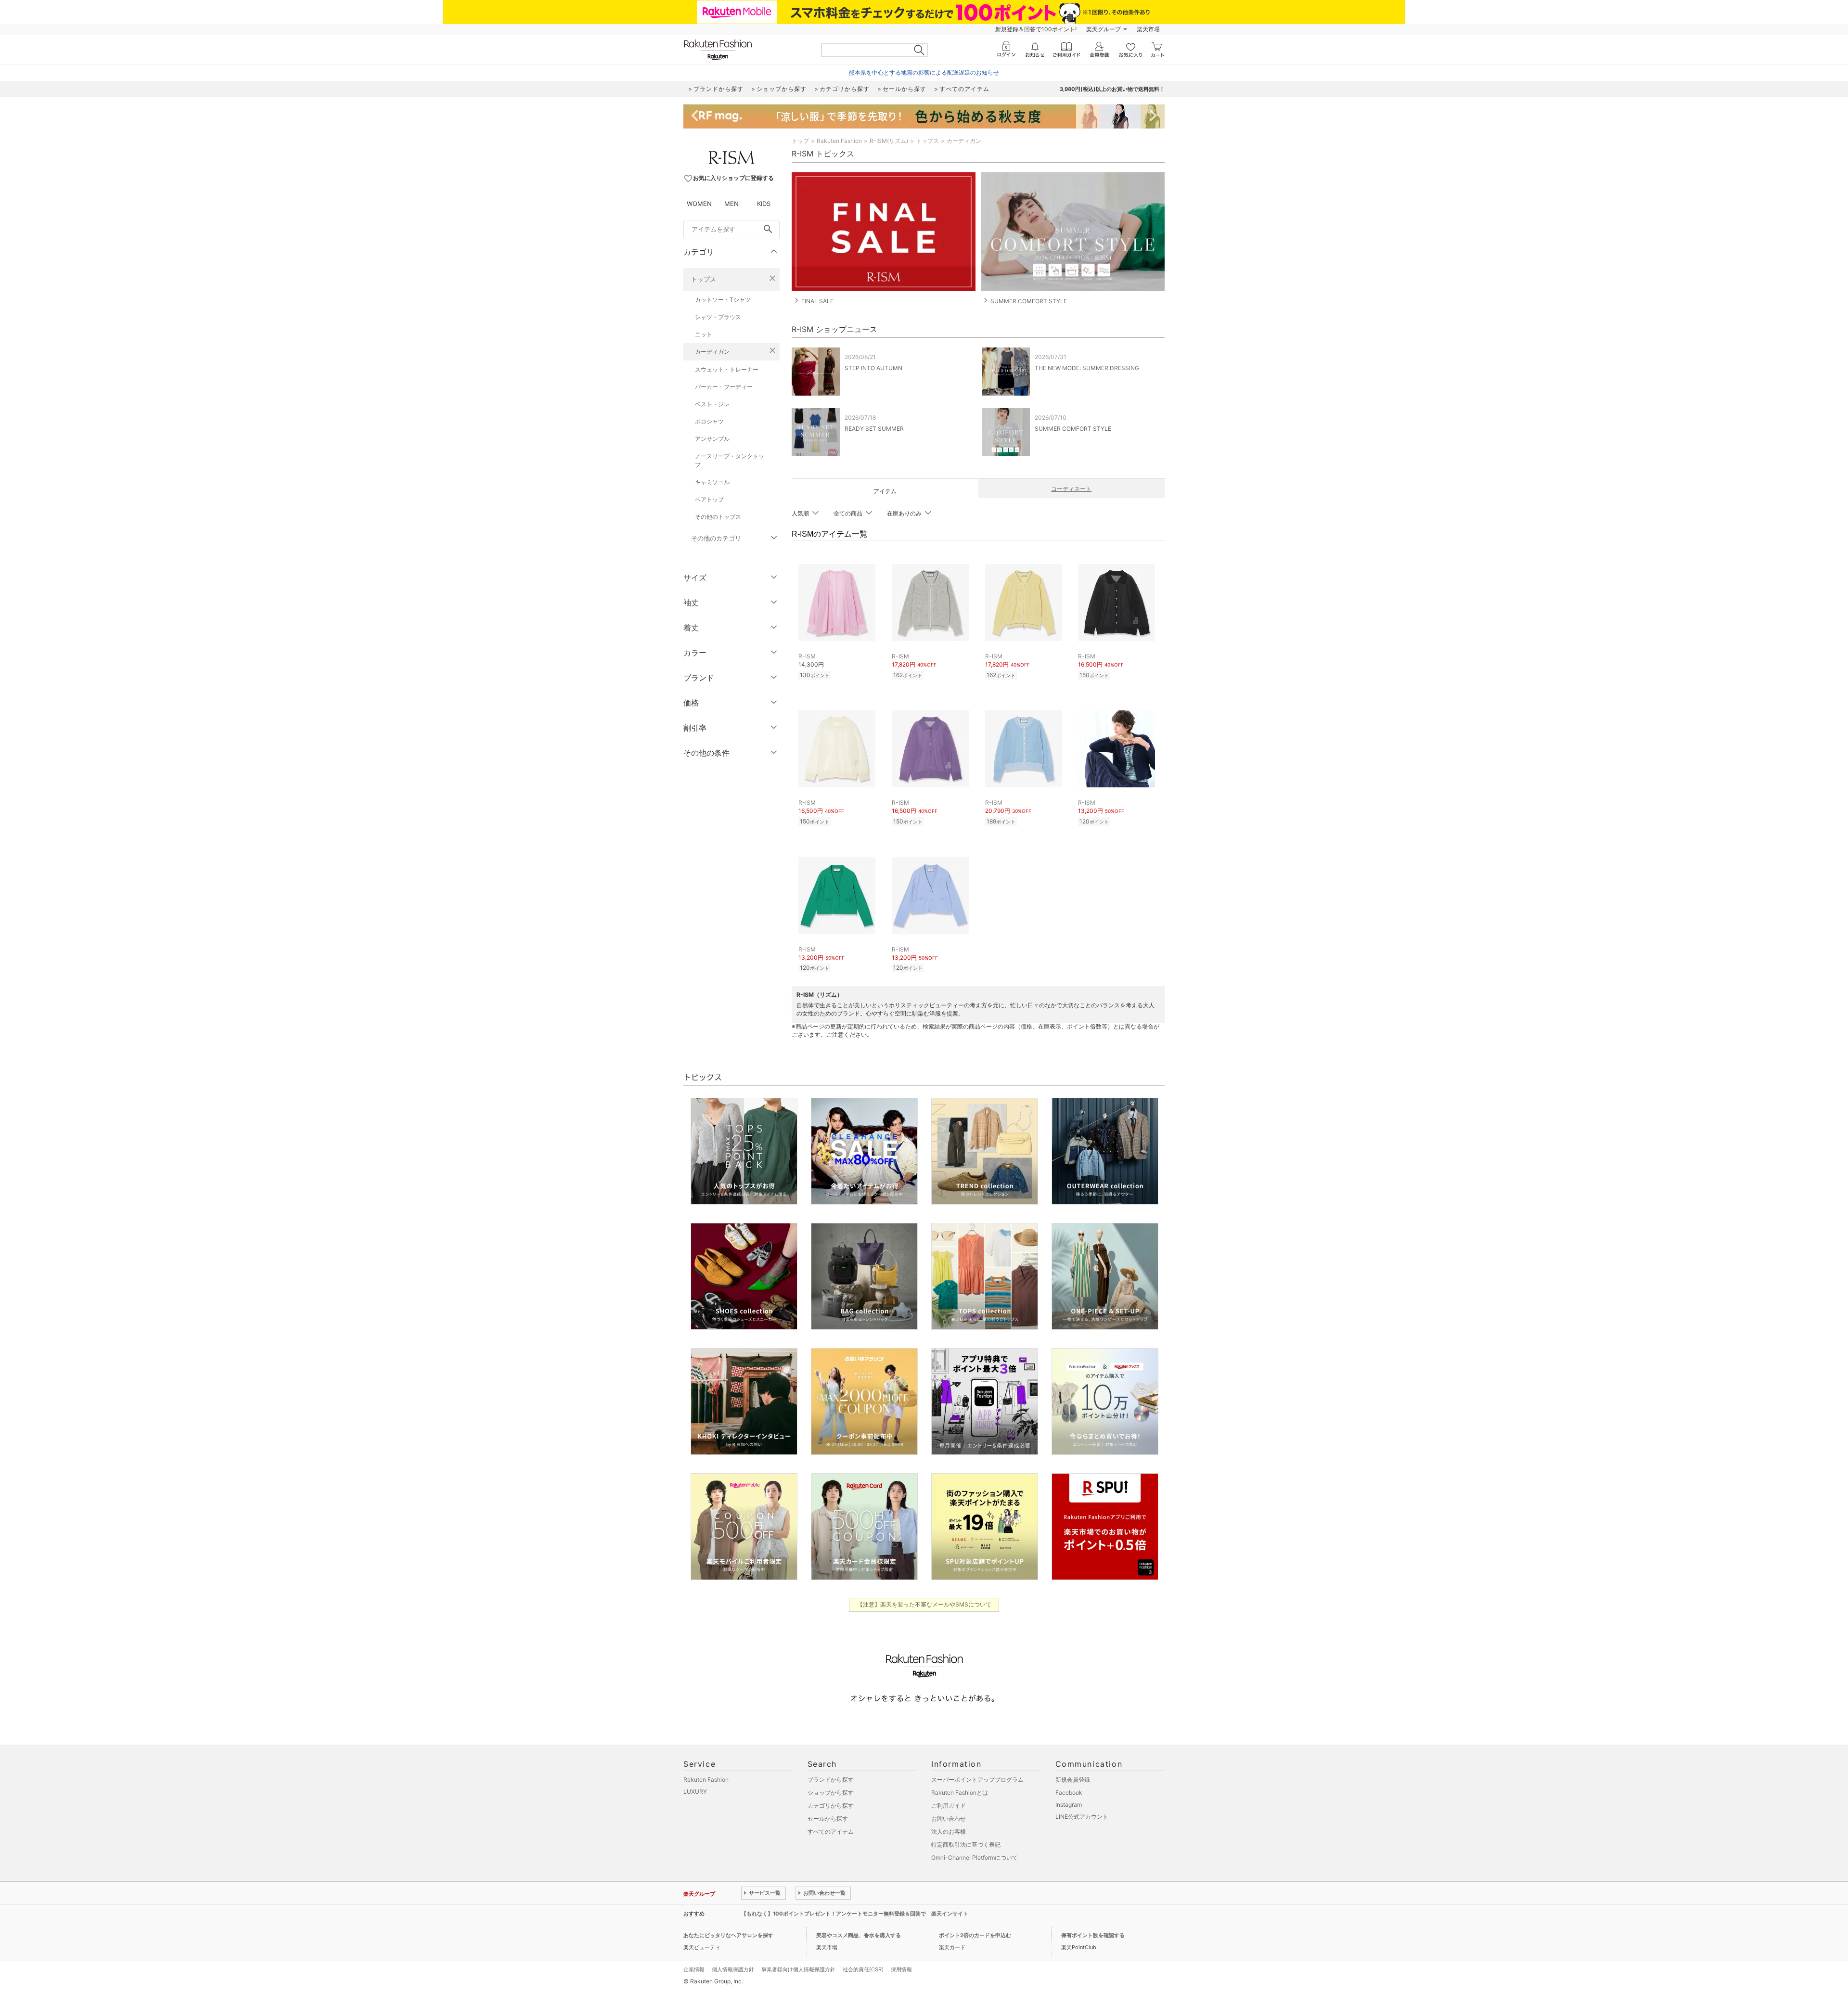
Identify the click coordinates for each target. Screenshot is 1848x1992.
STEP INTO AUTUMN (873, 368)
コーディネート (1071, 489)
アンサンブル (712, 439)
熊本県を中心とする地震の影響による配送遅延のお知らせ (924, 72)
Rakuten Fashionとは (960, 1793)
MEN (731, 204)
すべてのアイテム (831, 1831)
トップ (800, 141)
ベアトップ (709, 499)
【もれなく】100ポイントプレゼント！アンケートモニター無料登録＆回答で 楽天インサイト (855, 1914)
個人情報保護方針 (733, 1969)
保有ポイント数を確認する (1093, 1935)
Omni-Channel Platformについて (975, 1857)
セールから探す (828, 1819)
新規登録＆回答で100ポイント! (1036, 29)
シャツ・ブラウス (718, 317)
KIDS (764, 204)
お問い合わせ (949, 1819)
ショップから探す (831, 1793)
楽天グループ (1104, 29)
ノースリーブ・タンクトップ (730, 460)
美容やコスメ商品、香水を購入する (859, 1935)
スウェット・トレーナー (727, 369)
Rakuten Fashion (839, 141)
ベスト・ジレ (712, 404)
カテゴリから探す (831, 1806)
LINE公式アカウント (1082, 1817)
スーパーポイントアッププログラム (977, 1780)
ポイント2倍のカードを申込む (975, 1935)
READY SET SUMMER (874, 429)
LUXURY (695, 1792)
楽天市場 (1148, 29)
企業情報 (694, 1969)
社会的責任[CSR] (863, 1969)
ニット (704, 334)
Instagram (1069, 1805)
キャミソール (712, 482)
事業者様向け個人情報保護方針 (798, 1969)
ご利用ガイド (949, 1806)
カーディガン (712, 352)
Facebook (1069, 1793)
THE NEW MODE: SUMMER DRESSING (1087, 368)
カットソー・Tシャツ (723, 300)
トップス (704, 279)
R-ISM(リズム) (889, 141)
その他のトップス (718, 517)
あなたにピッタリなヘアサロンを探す (728, 1935)
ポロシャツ (709, 421)
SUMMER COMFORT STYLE (1073, 429)
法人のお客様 (949, 1831)
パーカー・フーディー (724, 387)
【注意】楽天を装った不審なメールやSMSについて (924, 1604)
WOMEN (699, 204)
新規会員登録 (1073, 1780)
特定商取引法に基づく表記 (966, 1844)
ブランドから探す (831, 1780)
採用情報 (901, 1969)
